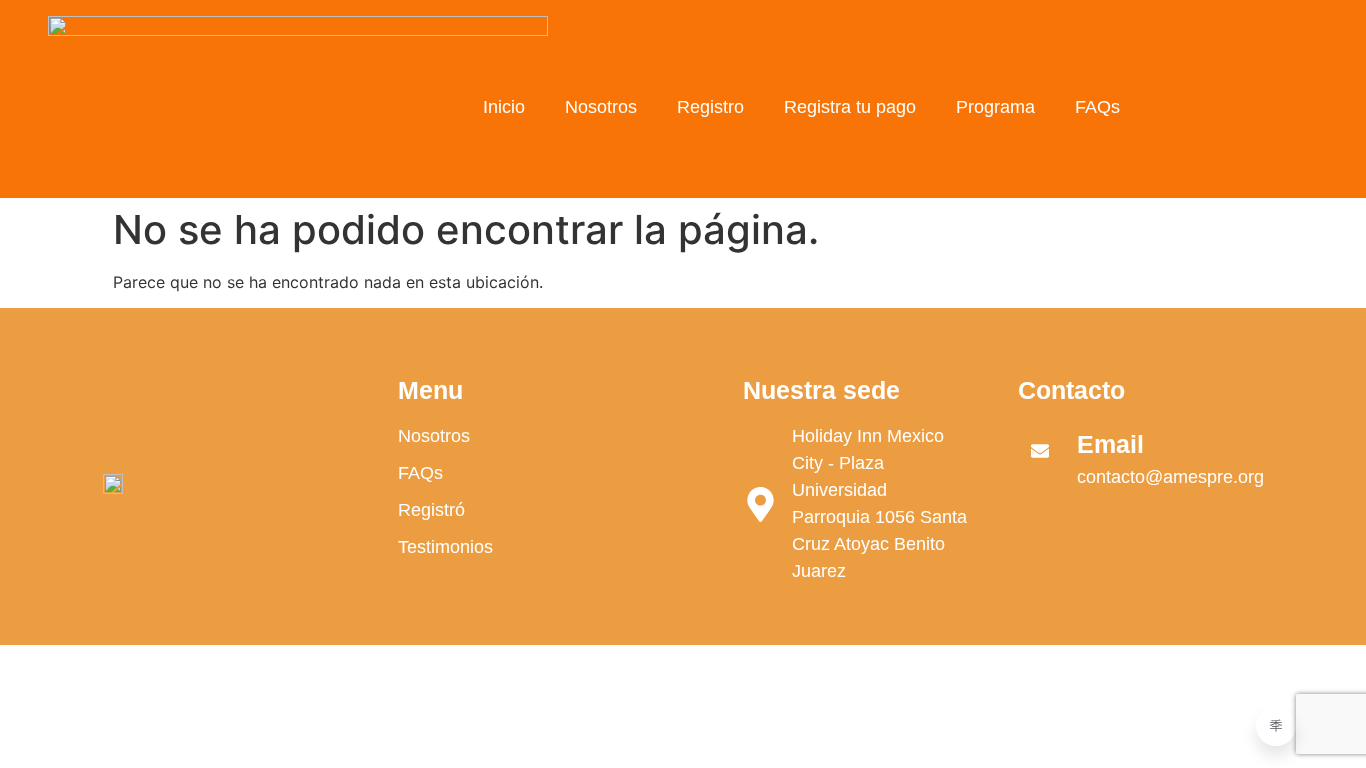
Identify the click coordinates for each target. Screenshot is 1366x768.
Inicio (504, 107)
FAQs (1097, 107)
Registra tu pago (850, 107)
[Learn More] (1276, 726)
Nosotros (601, 107)
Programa (995, 107)
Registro (710, 107)
